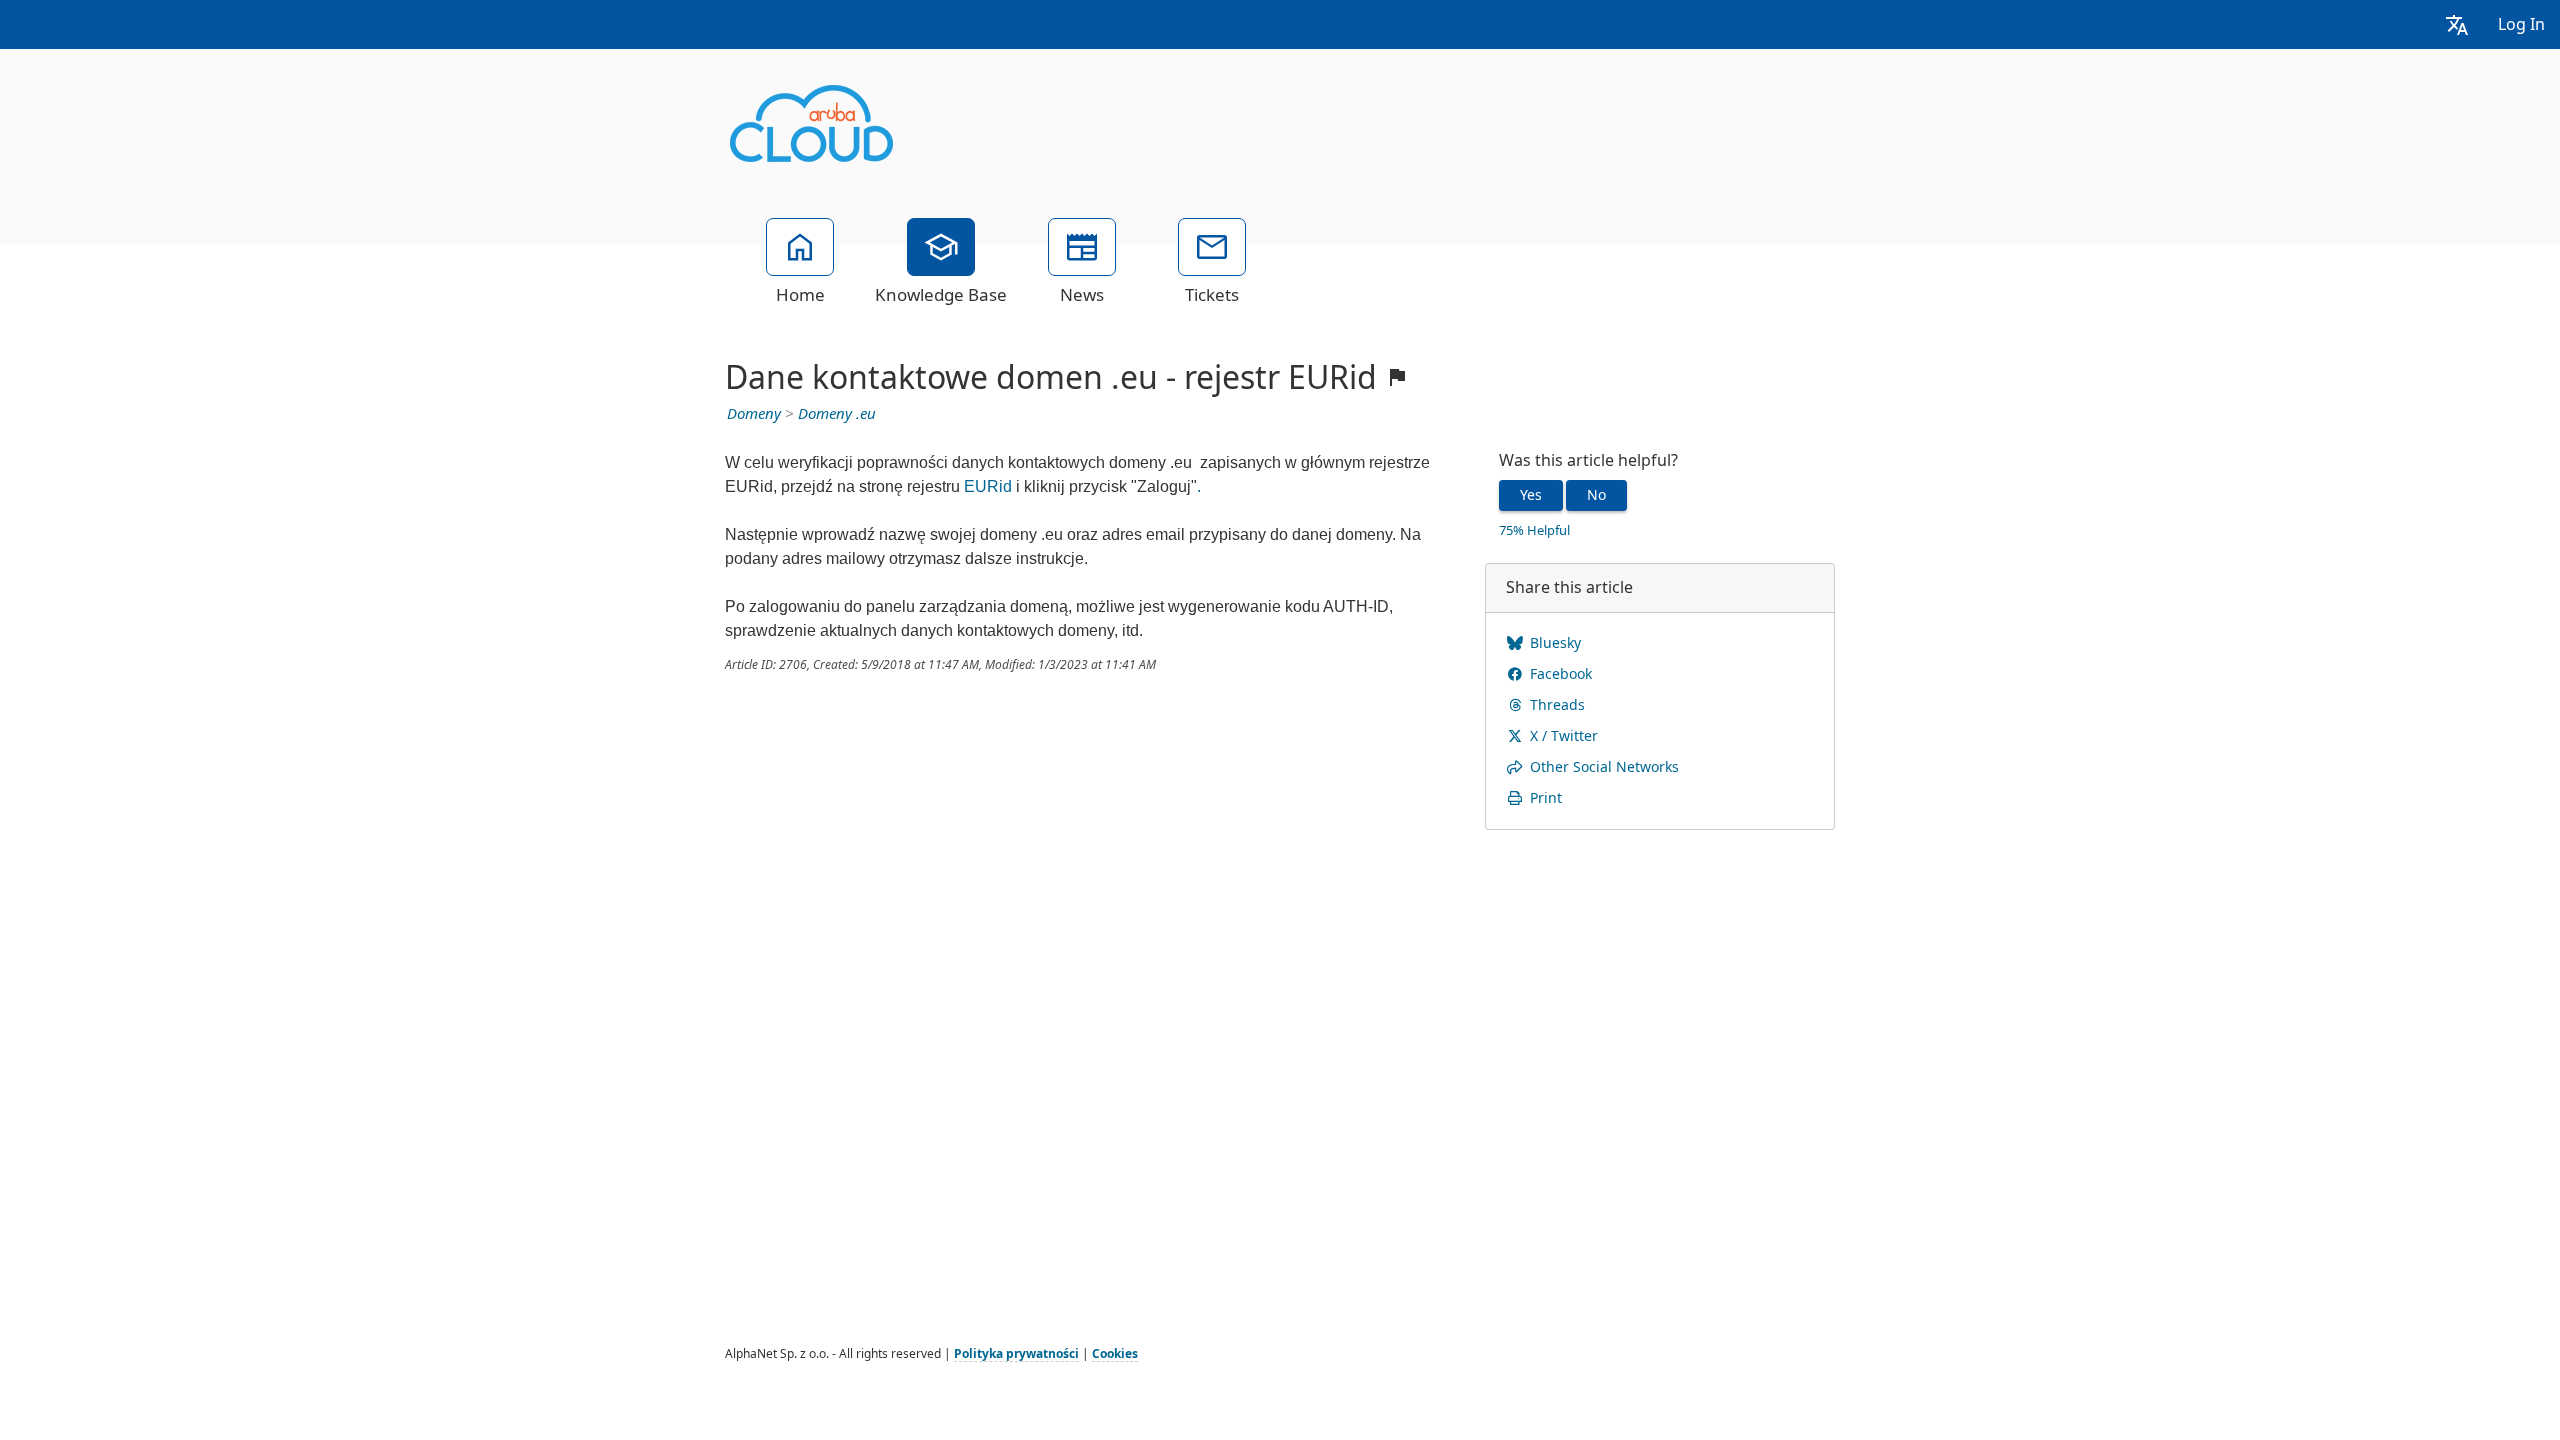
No (1596, 495)
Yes (1531, 495)
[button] (2457, 24)
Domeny (754, 414)
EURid (988, 486)
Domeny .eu (837, 414)
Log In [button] (2521, 24)
